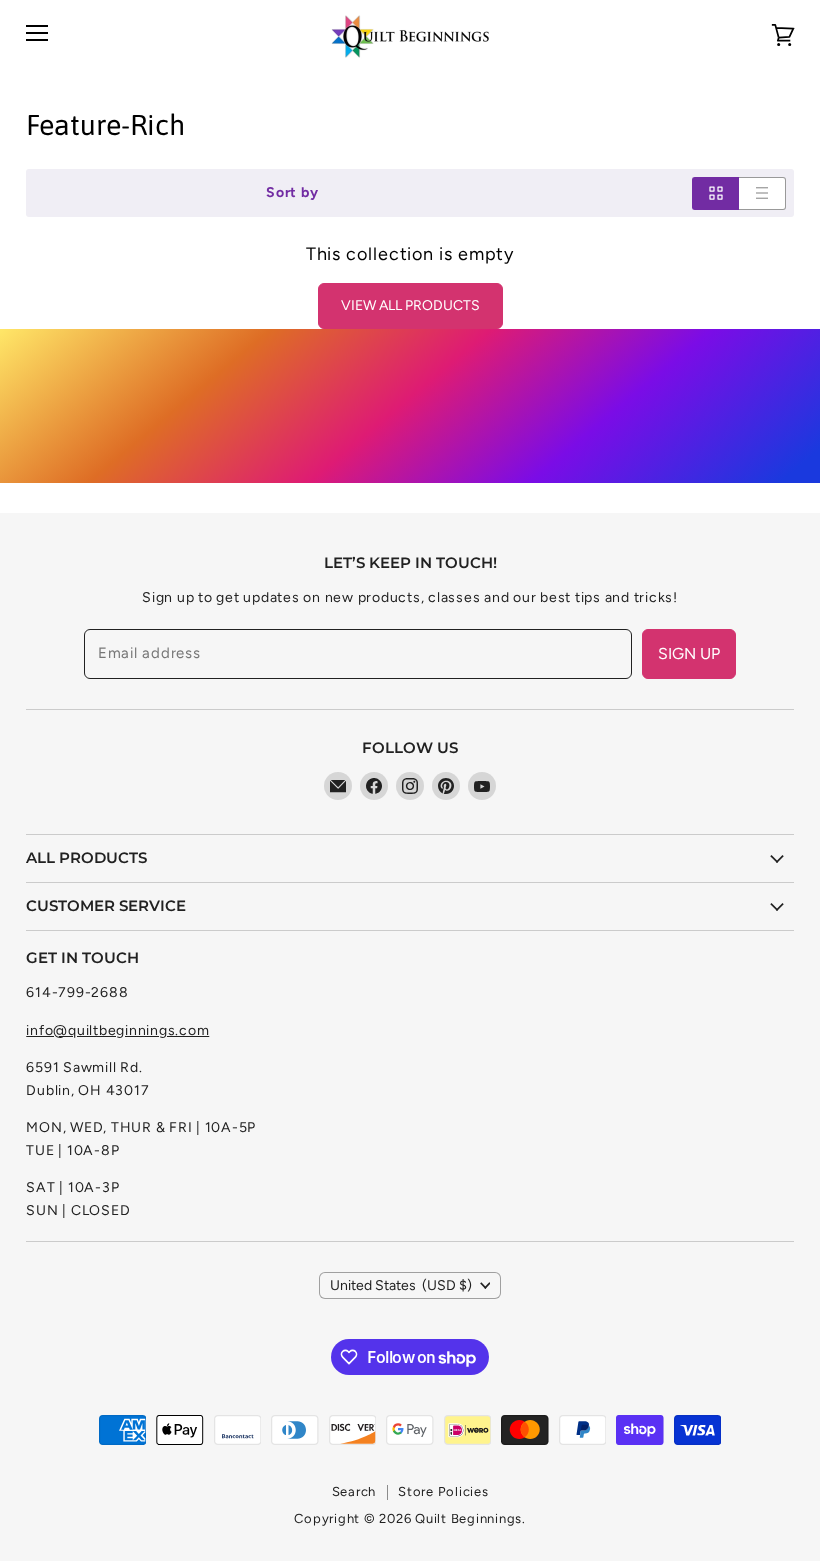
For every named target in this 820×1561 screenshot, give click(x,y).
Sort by (292, 193)
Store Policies (443, 1491)
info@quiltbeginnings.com (117, 1030)
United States (401, 1285)
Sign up (689, 653)
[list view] (762, 193)
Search (354, 1491)
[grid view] (715, 193)
